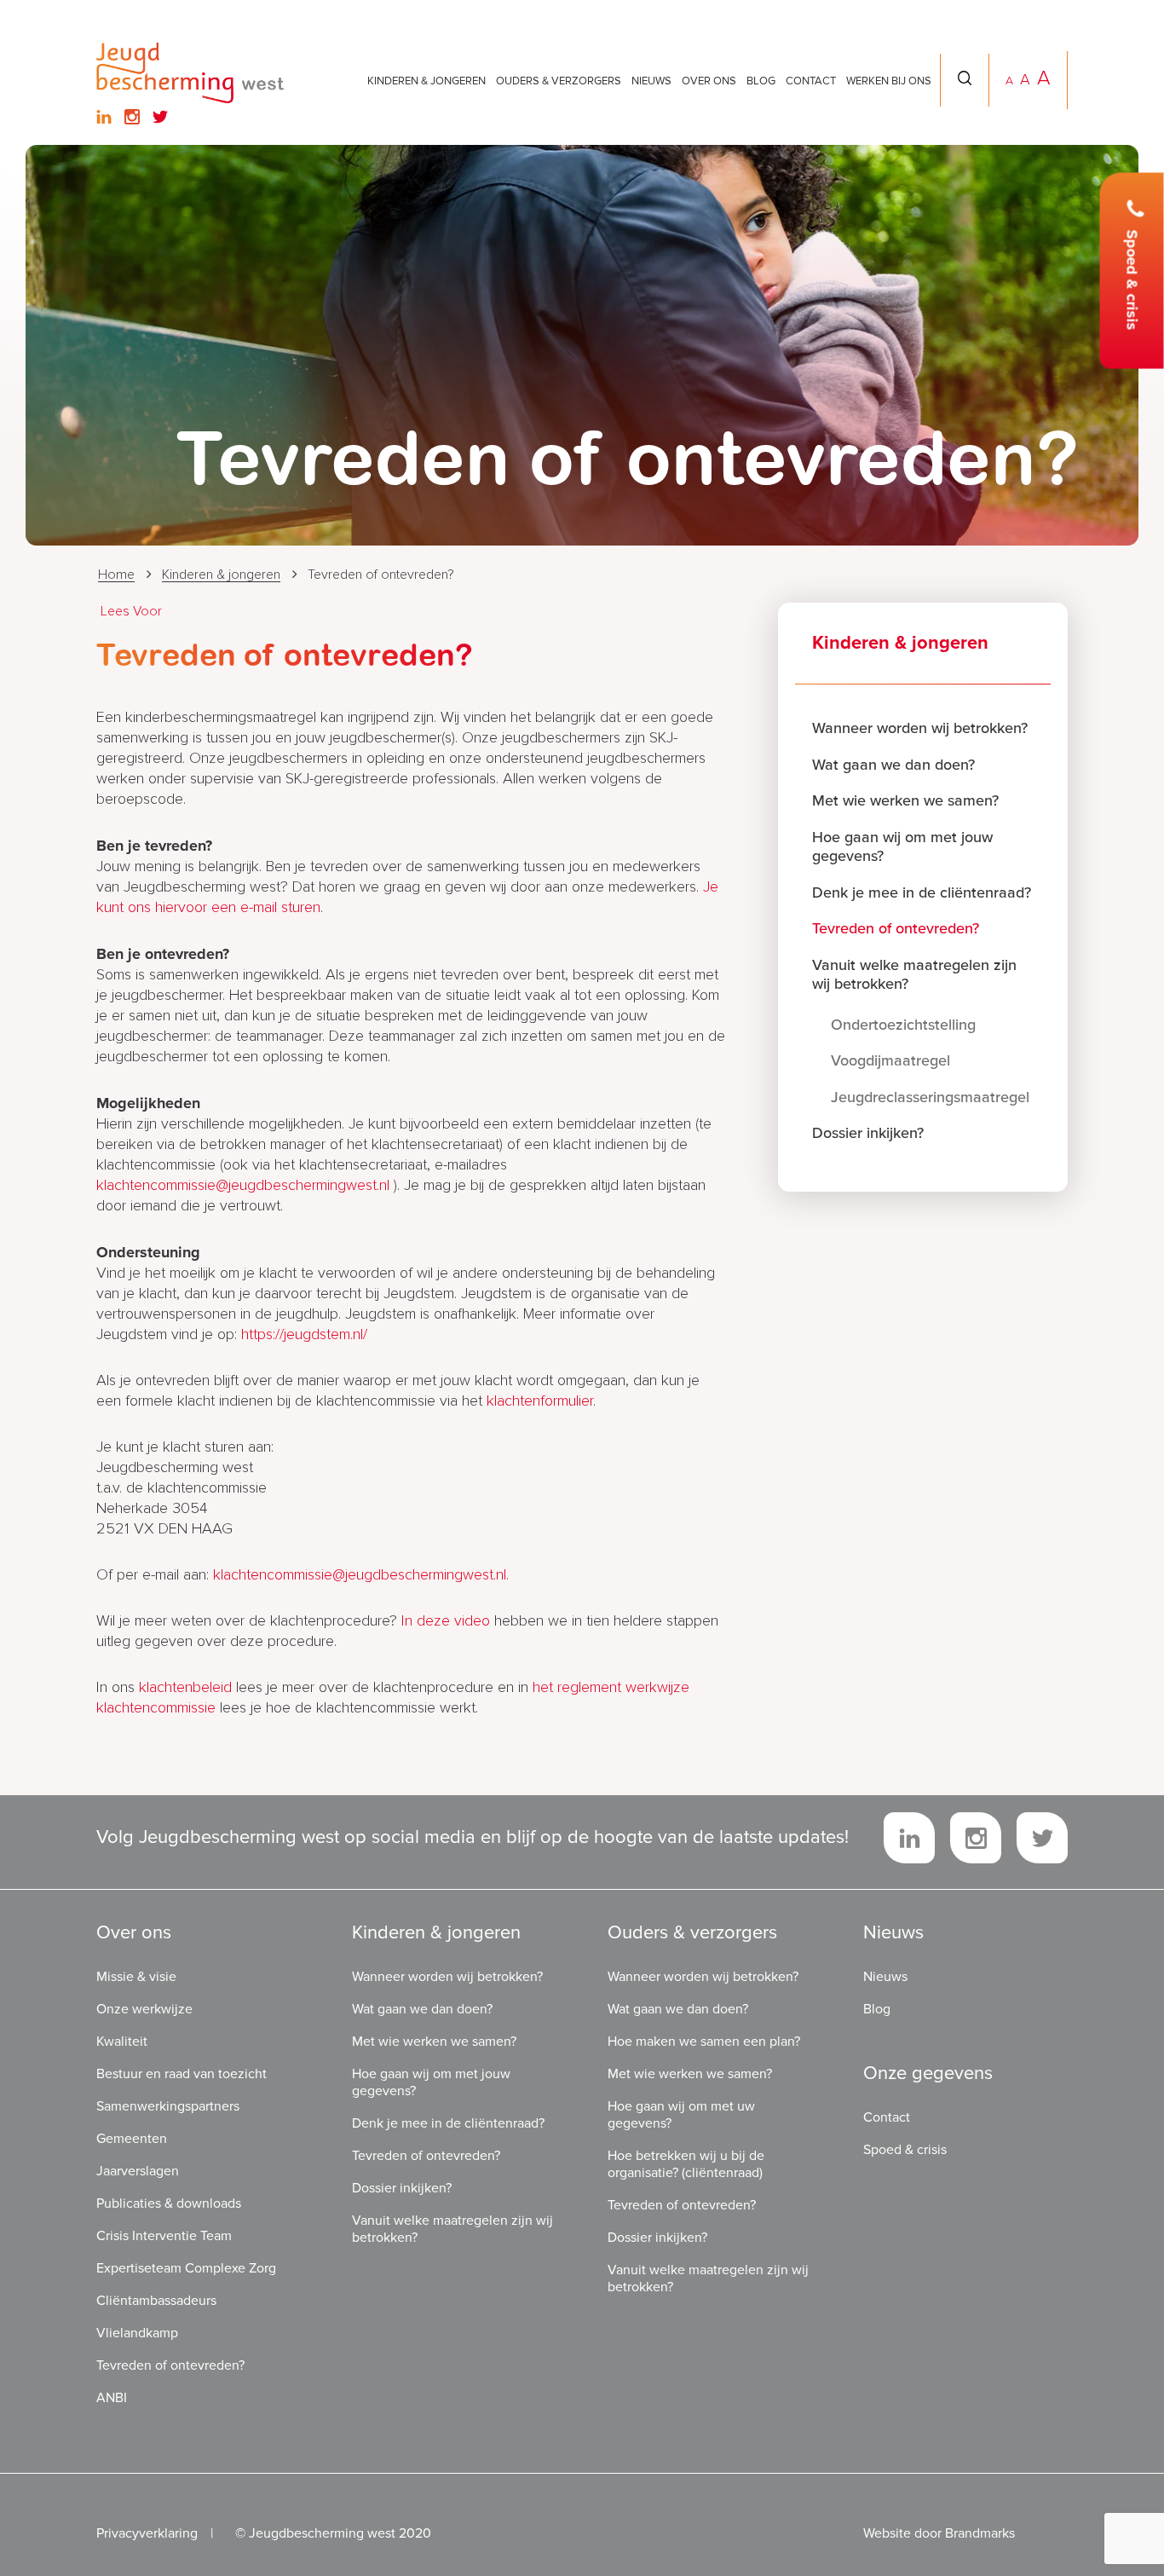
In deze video (446, 1621)
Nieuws (651, 81)
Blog (761, 81)
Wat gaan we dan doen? (893, 765)
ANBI (112, 2398)
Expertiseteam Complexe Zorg (186, 2268)
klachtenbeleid (187, 1688)
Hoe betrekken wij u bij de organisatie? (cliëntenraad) (686, 2164)
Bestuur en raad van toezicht (182, 2074)
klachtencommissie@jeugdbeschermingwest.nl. (361, 1575)
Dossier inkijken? (868, 1133)
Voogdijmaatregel (890, 1060)
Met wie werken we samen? (905, 800)
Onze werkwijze (144, 2009)
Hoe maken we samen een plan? (704, 2042)
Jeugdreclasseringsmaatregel (930, 1097)
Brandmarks (980, 2533)
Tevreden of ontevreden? (896, 928)
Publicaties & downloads (169, 2203)
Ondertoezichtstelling (903, 1025)
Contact (811, 81)
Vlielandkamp (137, 2333)
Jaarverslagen (138, 2171)
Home (116, 575)
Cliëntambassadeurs (156, 2301)
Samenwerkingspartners (168, 2106)
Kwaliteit (122, 2042)
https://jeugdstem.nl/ (304, 1335)
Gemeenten (132, 2139)
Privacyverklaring (147, 2533)
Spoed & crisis (1132, 280)
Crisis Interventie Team (164, 2236)
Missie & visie (136, 1977)
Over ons (709, 81)
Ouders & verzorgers (559, 81)
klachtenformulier (540, 1401)
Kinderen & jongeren (426, 81)
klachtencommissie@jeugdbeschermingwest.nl (243, 1186)
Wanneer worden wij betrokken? (920, 728)
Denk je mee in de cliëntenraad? (922, 892)
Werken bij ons (889, 81)
